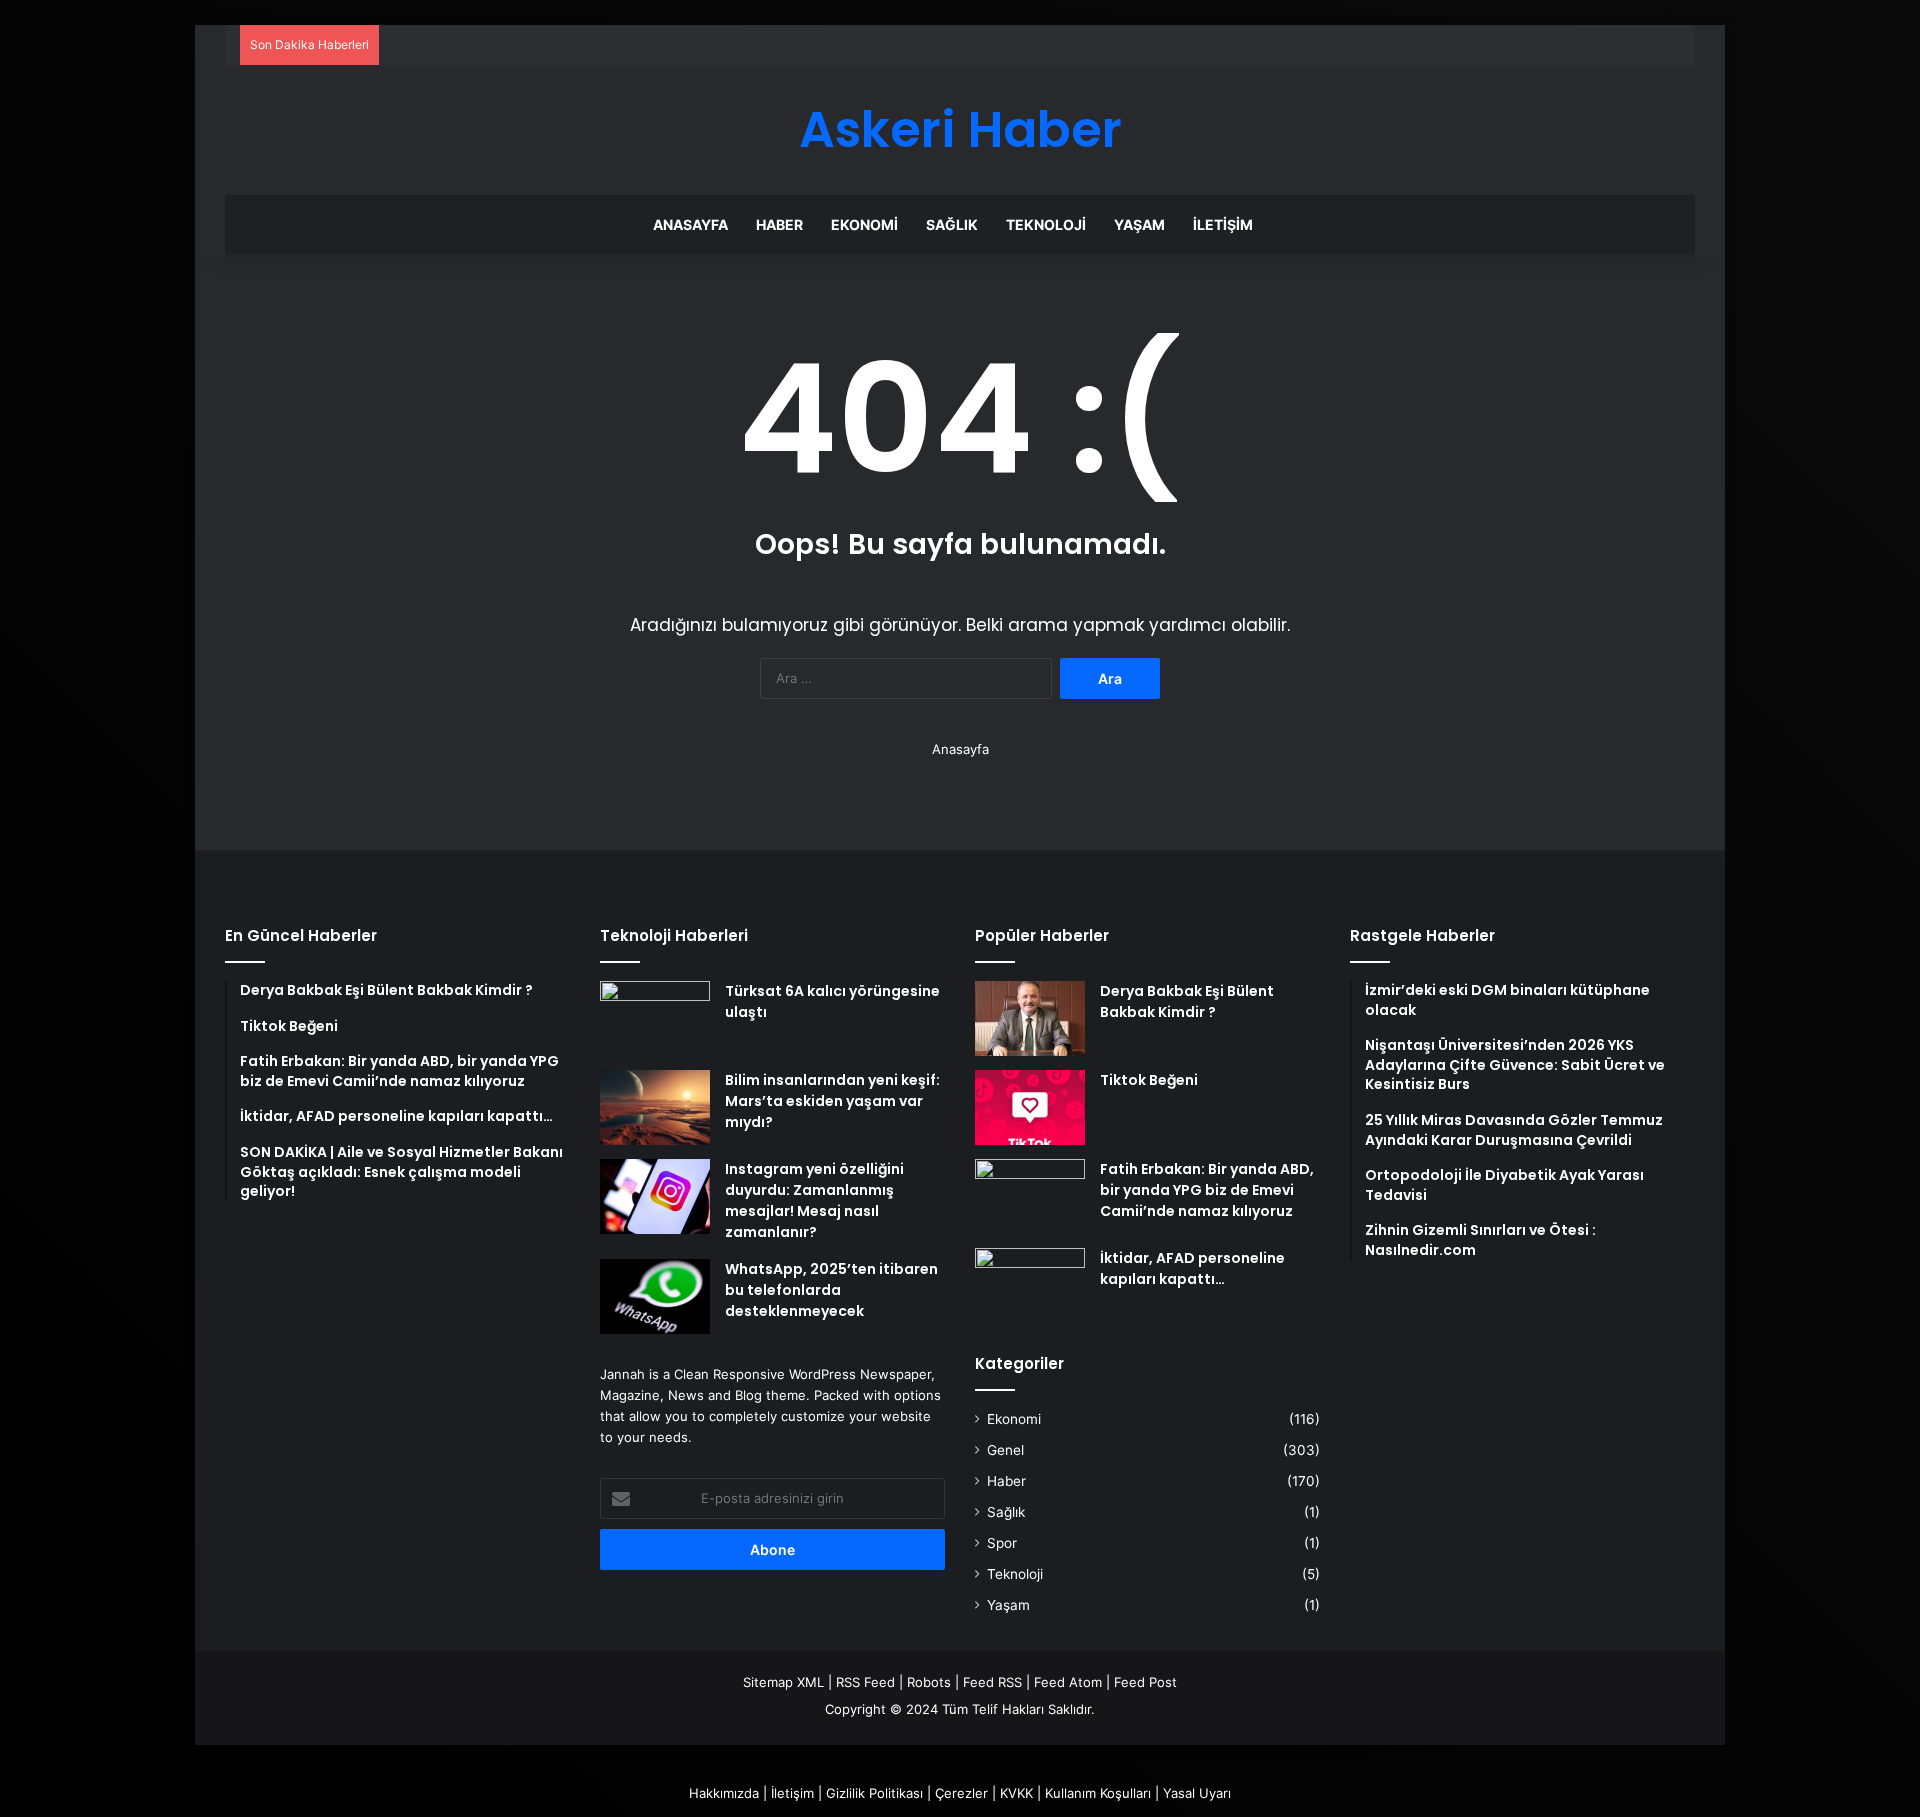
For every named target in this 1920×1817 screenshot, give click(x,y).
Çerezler (961, 1793)
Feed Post (1145, 1682)
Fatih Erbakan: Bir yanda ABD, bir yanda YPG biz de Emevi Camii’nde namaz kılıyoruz (1207, 1190)
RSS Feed (865, 1682)
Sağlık (952, 224)
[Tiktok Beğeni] (1030, 1107)
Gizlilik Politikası (874, 1793)
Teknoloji (1046, 224)
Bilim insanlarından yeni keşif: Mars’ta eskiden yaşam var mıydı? (832, 1101)
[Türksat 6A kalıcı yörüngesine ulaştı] (655, 1018)
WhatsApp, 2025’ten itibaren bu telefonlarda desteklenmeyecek (831, 1290)
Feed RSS (992, 1682)
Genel (1005, 1450)
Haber (779, 224)
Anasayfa (690, 224)
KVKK (1016, 1793)
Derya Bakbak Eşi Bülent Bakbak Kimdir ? (1187, 1001)
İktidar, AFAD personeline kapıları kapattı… (1192, 1268)
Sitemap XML (783, 1682)
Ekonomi (864, 224)
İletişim (1223, 224)
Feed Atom (1068, 1682)
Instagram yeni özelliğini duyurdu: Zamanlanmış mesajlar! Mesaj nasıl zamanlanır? (814, 1200)
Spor (1002, 1543)
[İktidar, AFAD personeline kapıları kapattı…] (1030, 1285)
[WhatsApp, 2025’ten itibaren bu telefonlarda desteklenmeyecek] (655, 1296)
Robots (929, 1682)
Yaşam (1139, 224)
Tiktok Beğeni (1149, 1080)
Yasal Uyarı (1197, 1793)
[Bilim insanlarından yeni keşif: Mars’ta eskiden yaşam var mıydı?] (655, 1107)
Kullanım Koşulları (1098, 1793)
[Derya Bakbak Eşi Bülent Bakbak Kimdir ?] (1030, 1018)
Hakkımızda (724, 1793)
